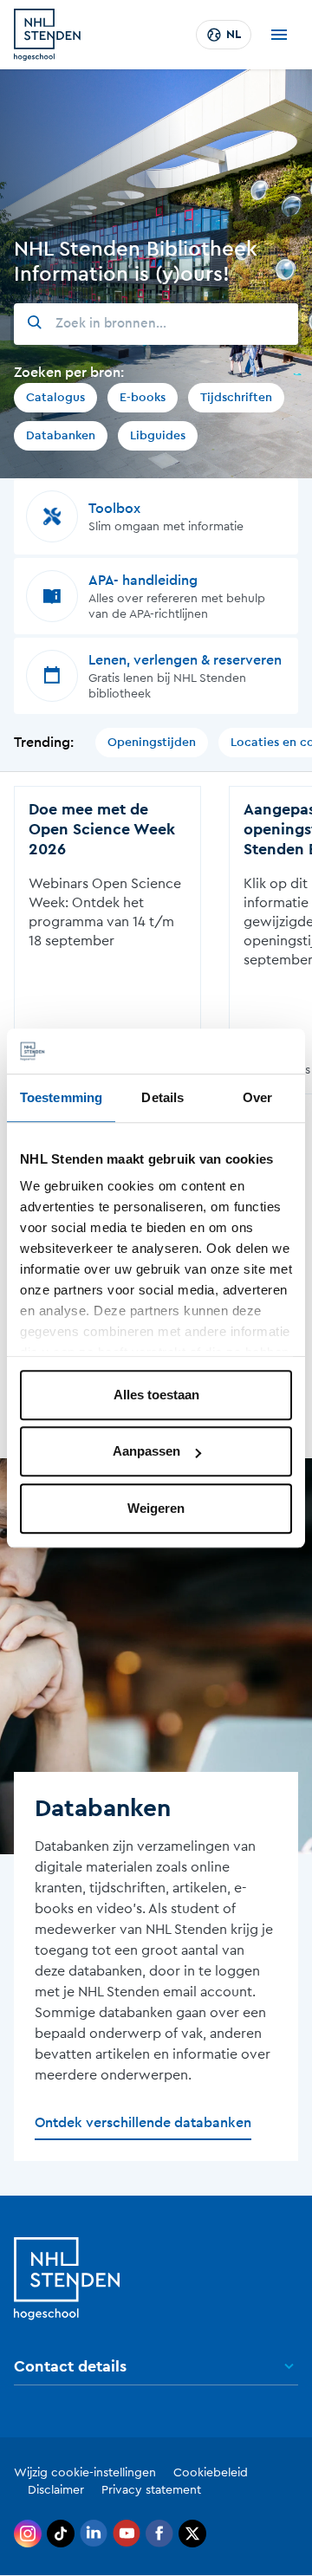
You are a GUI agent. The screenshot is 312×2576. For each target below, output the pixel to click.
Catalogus (55, 398)
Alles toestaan (156, 1395)
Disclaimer (56, 2490)
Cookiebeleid (211, 2473)
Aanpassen (146, 1452)
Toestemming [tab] (61, 1097)
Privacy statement (151, 2490)
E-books (143, 398)
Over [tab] (257, 1097)
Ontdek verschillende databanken (143, 2123)
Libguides (158, 436)
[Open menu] (279, 35)
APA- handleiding (143, 581)
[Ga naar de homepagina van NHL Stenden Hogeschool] (47, 35)
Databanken (61, 436)
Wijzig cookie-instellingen (85, 2473)
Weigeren (156, 1508)
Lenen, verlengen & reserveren (185, 660)
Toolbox (114, 509)
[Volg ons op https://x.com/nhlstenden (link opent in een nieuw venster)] (192, 2534)
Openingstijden (152, 743)
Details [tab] (162, 1097)
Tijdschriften (236, 398)
